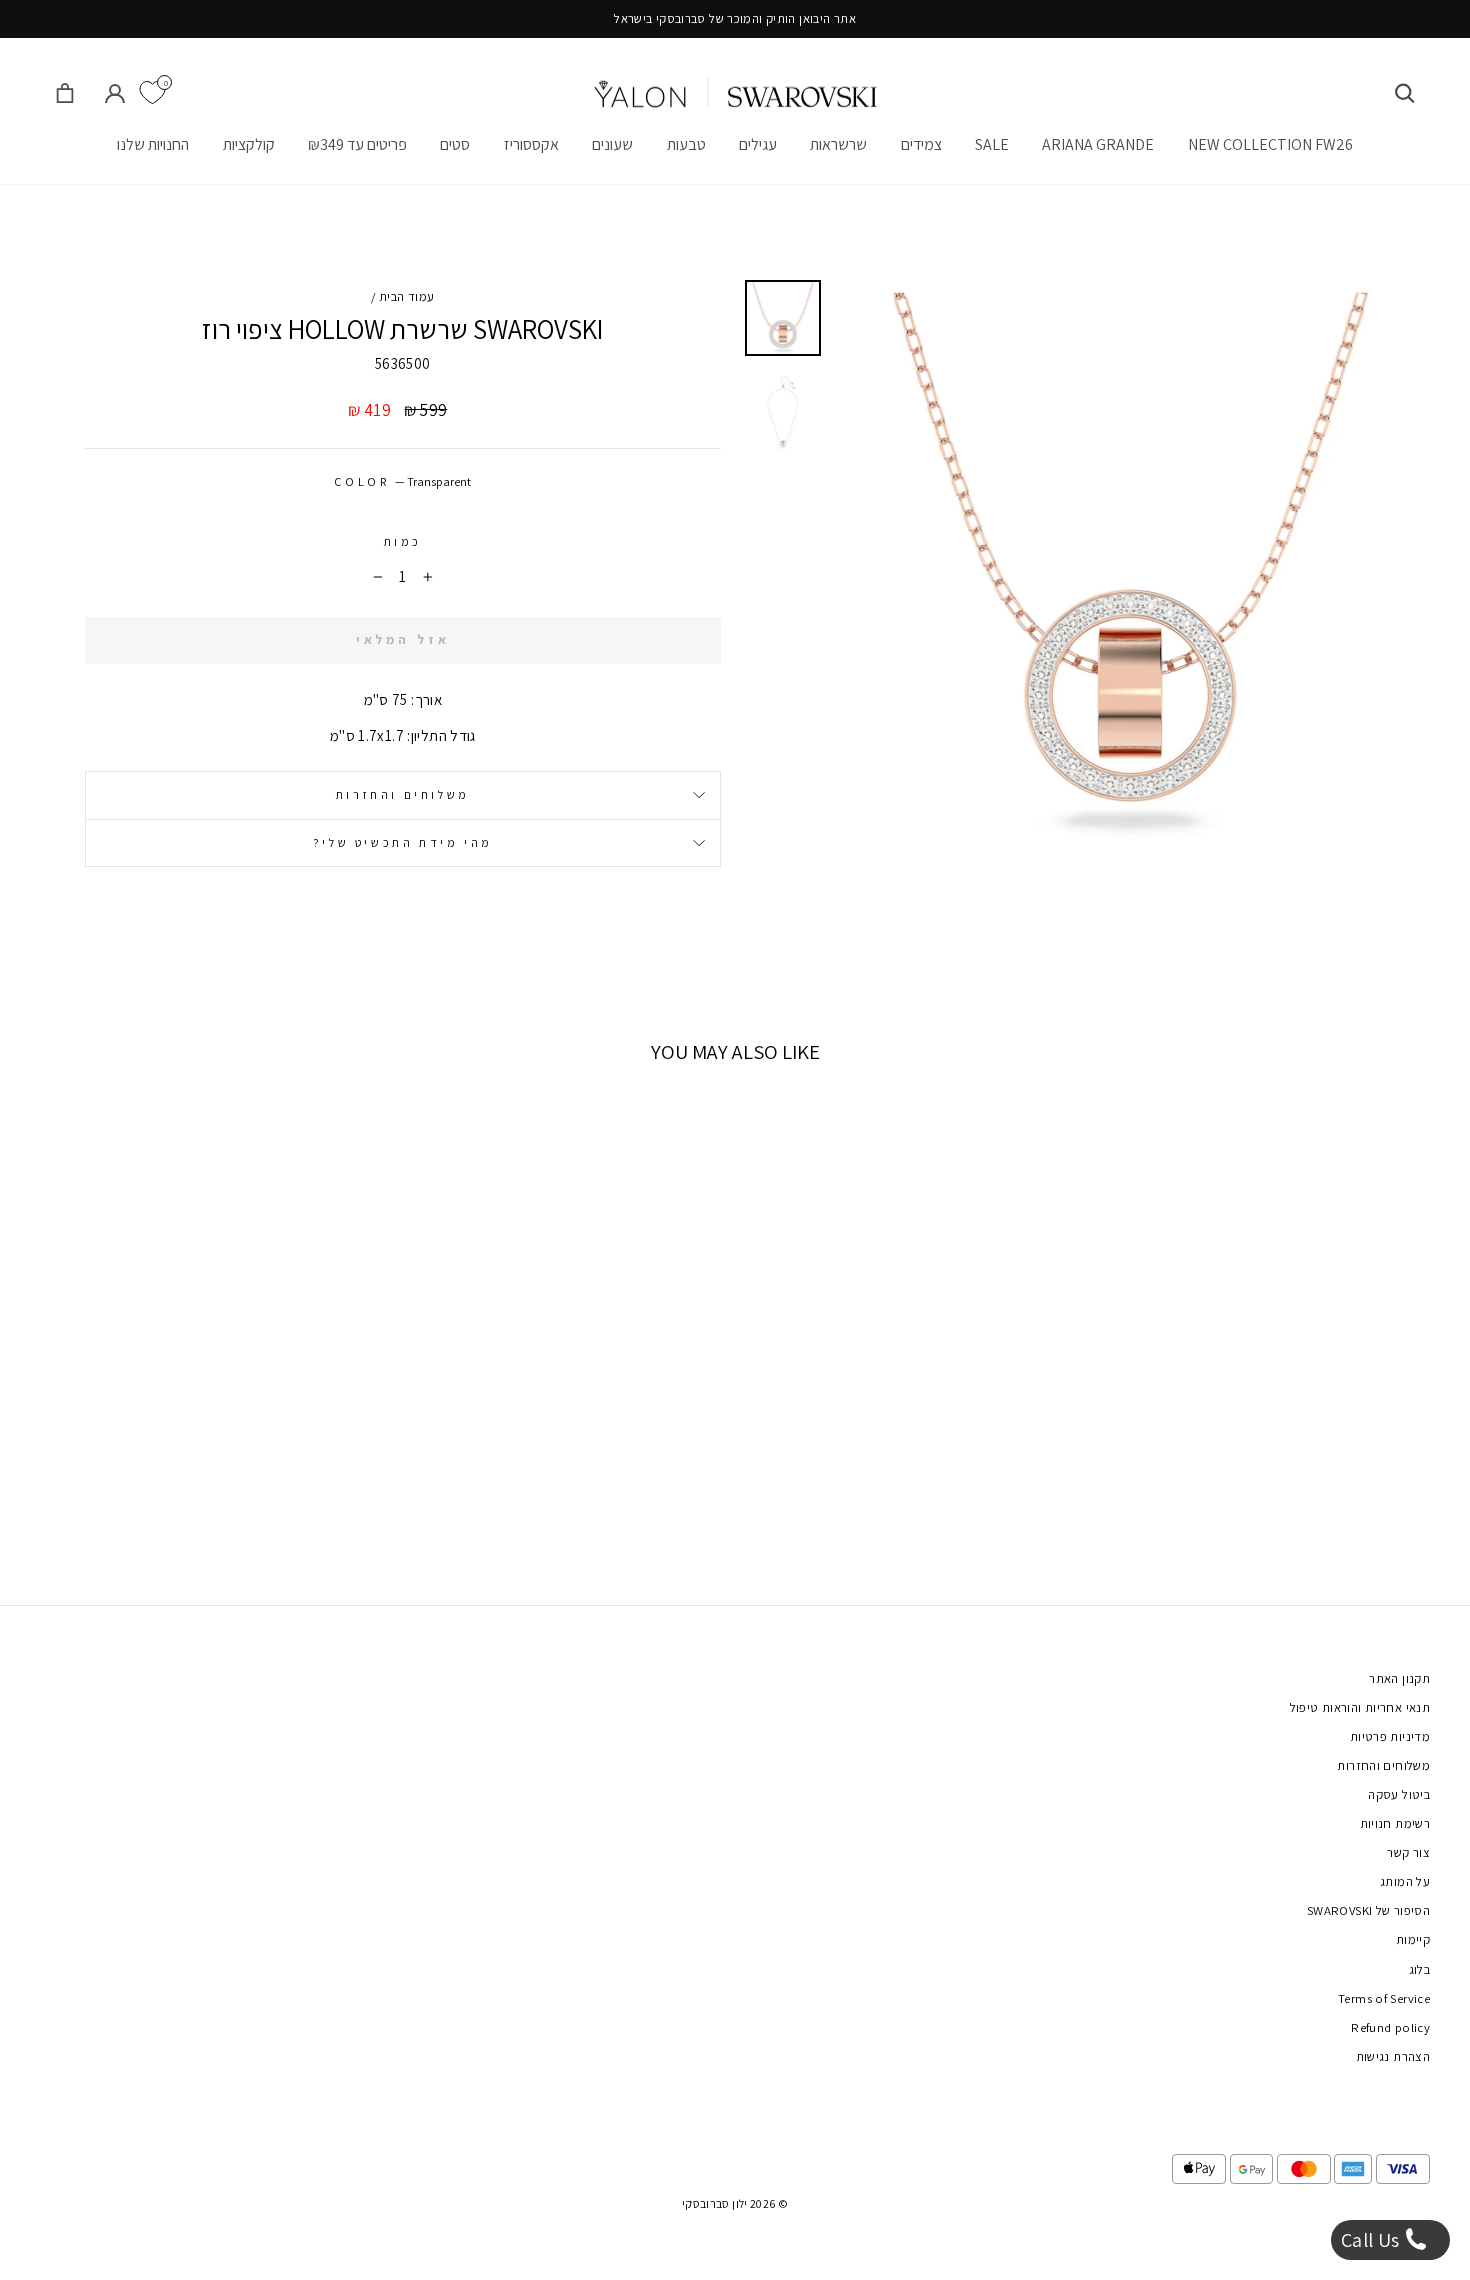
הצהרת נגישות (1393, 2056)
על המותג (1405, 1881)
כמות (403, 541)
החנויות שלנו (153, 144)
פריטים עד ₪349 (357, 144)
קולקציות (249, 144)
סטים (455, 144)
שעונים (612, 144)
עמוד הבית (406, 296)
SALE (992, 144)
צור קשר (1408, 1852)
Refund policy (1390, 2027)
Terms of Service (1384, 1998)
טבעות (686, 144)
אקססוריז (531, 144)
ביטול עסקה (1399, 1794)
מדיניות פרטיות (1390, 1736)
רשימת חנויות (1395, 1823)
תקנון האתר (1399, 1678)
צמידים (921, 144)
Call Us (1372, 2240)
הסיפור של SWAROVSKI (1368, 1910)
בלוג (1420, 1969)
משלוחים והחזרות (403, 794)
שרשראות (838, 144)
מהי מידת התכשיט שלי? (403, 842)
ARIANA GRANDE (1098, 144)
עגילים (758, 144)
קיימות (1413, 1939)
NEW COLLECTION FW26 (1270, 144)
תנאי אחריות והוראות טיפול (1360, 1707)
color (402, 481)
